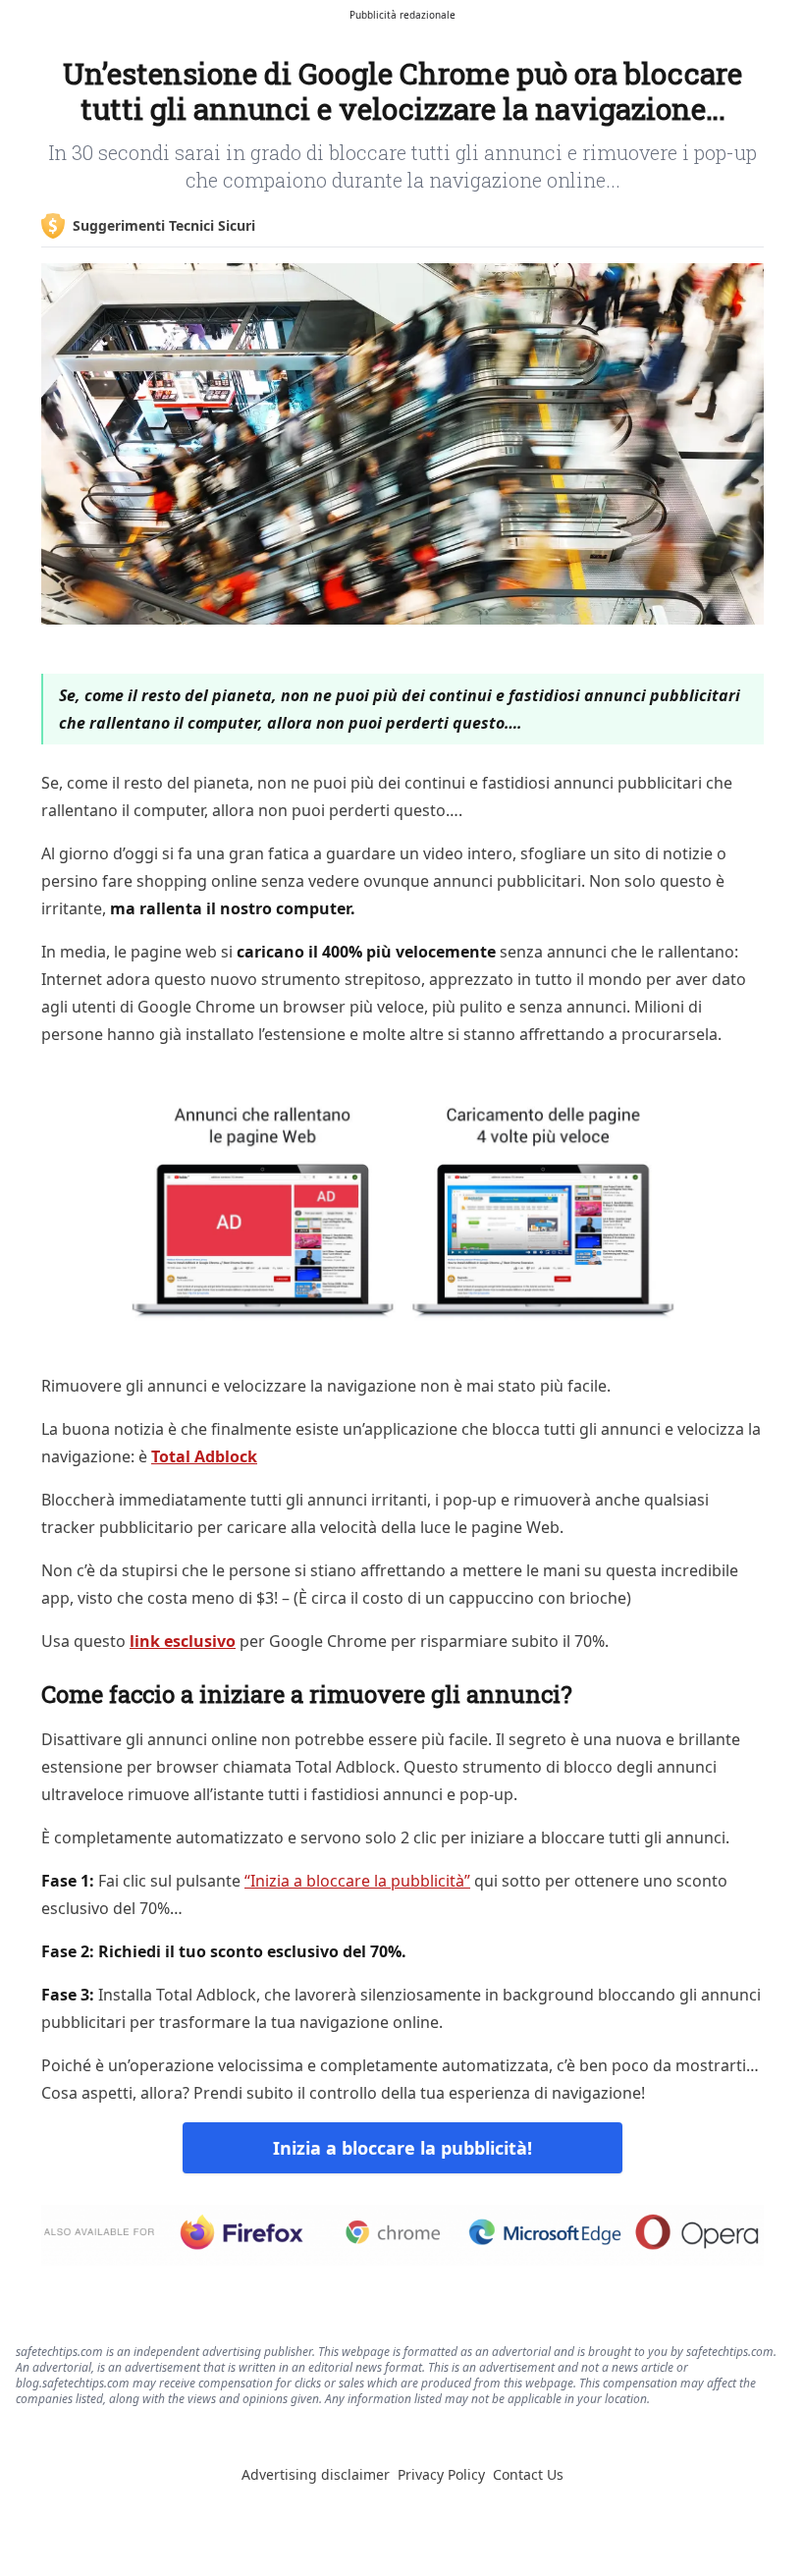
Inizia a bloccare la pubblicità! (402, 2148)
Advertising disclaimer (316, 2474)
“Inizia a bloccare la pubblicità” (357, 1881)
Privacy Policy (441, 2474)
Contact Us (528, 2474)
